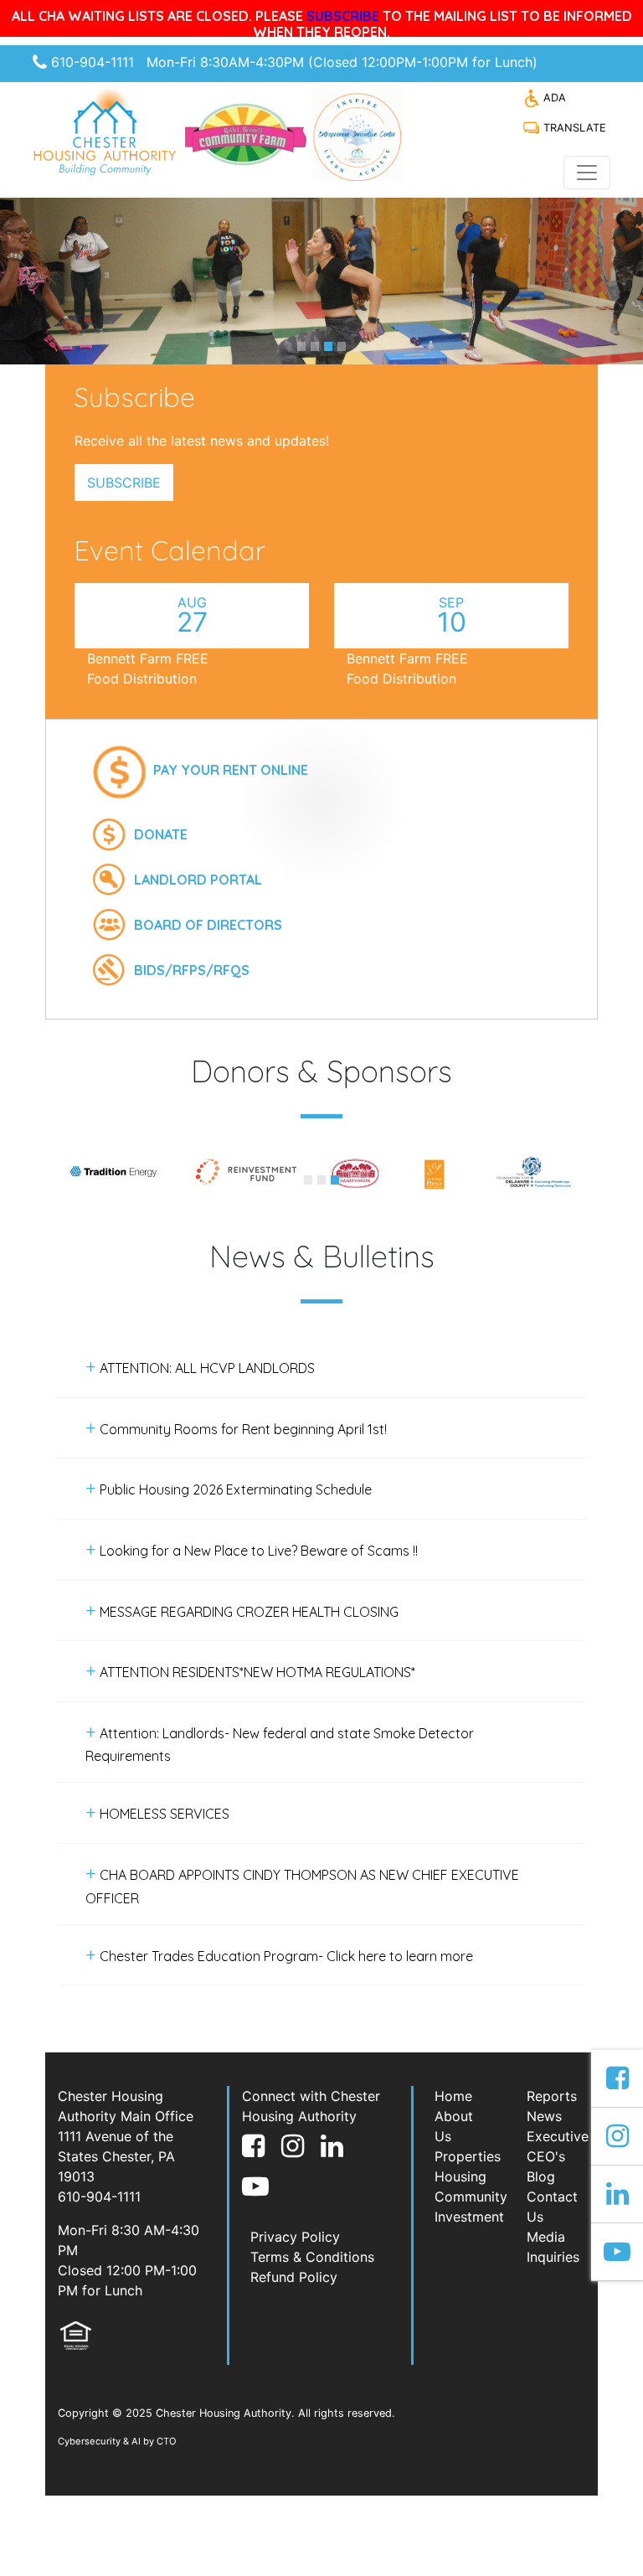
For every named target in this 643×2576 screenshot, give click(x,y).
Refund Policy (294, 2277)
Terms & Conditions (312, 2257)
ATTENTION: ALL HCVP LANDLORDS (206, 1368)
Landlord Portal (198, 880)
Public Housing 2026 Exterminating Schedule (234, 1489)
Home (453, 2096)
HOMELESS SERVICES (163, 1814)
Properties (468, 2156)
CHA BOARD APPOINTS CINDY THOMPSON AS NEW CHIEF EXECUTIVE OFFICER (302, 1887)
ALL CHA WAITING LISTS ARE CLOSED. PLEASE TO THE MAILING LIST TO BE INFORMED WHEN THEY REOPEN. (322, 24)
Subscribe (124, 483)
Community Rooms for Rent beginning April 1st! (242, 1429)
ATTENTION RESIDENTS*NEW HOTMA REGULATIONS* (256, 1672)
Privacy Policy (295, 2237)
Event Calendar (170, 550)
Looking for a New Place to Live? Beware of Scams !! (257, 1551)
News (544, 2116)
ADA (553, 98)
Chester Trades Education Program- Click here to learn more (285, 1956)
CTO (167, 2441)
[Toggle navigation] (587, 173)
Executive (558, 2136)
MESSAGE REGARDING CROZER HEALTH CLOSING (247, 1612)
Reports (552, 2096)
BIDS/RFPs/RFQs (192, 970)
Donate (161, 834)
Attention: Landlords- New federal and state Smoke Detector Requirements (280, 1745)
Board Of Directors (208, 925)
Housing (460, 2176)
